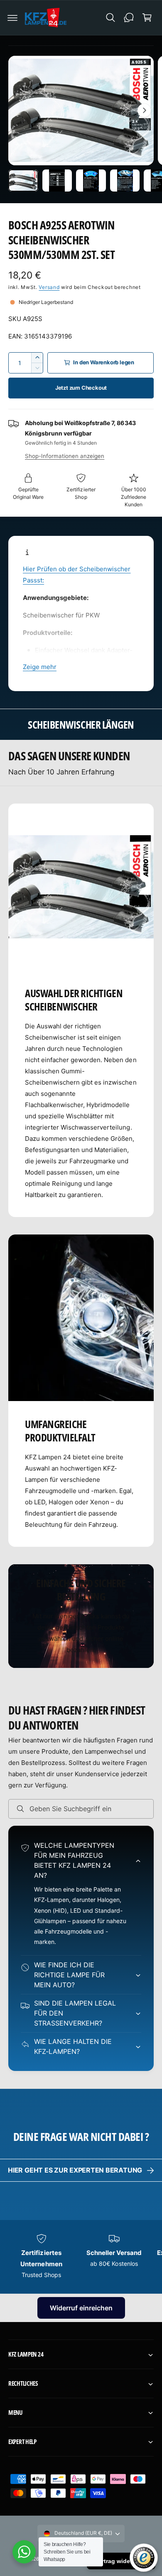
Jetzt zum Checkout (81, 388)
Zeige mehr (40, 667)
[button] (12, 17)
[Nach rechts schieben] (144, 110)
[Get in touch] (129, 17)
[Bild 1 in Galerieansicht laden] (23, 181)
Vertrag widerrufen (121, 2561)
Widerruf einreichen (81, 2308)
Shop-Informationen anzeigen (65, 456)
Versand (49, 287)
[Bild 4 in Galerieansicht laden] (125, 181)
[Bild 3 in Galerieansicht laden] (91, 181)
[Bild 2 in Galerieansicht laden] (57, 181)
